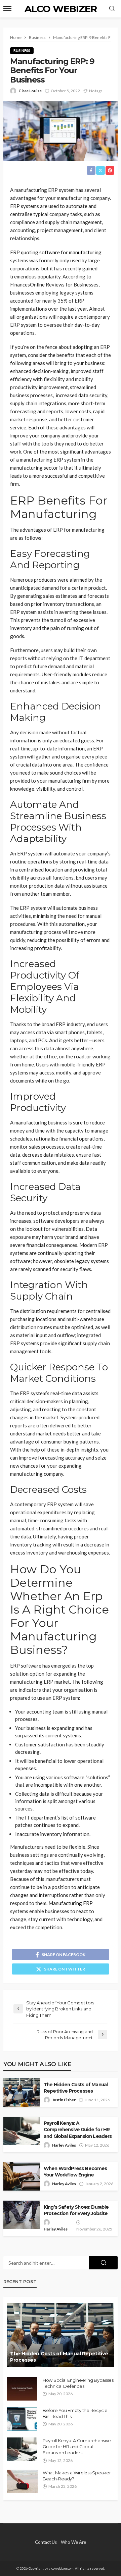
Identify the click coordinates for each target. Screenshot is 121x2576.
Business (22, 50)
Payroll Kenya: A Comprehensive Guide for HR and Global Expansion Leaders (78, 2130)
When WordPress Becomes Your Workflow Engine (75, 2172)
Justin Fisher (64, 2100)
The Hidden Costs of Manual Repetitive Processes (76, 2088)
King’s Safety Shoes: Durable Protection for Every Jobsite (76, 2210)
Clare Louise (30, 91)
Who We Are (73, 2542)
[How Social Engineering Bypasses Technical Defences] (22, 2389)
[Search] (112, 9)
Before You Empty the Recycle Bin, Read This (75, 2413)
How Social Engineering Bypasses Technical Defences (78, 2383)
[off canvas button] (7, 9)
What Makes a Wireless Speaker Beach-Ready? (77, 2476)
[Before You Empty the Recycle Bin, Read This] (22, 2419)
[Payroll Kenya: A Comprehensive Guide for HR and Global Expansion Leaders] (22, 2449)
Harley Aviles (64, 2145)
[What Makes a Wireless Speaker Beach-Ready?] (22, 2481)
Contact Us (46, 2542)
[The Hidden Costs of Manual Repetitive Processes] (61, 2335)
